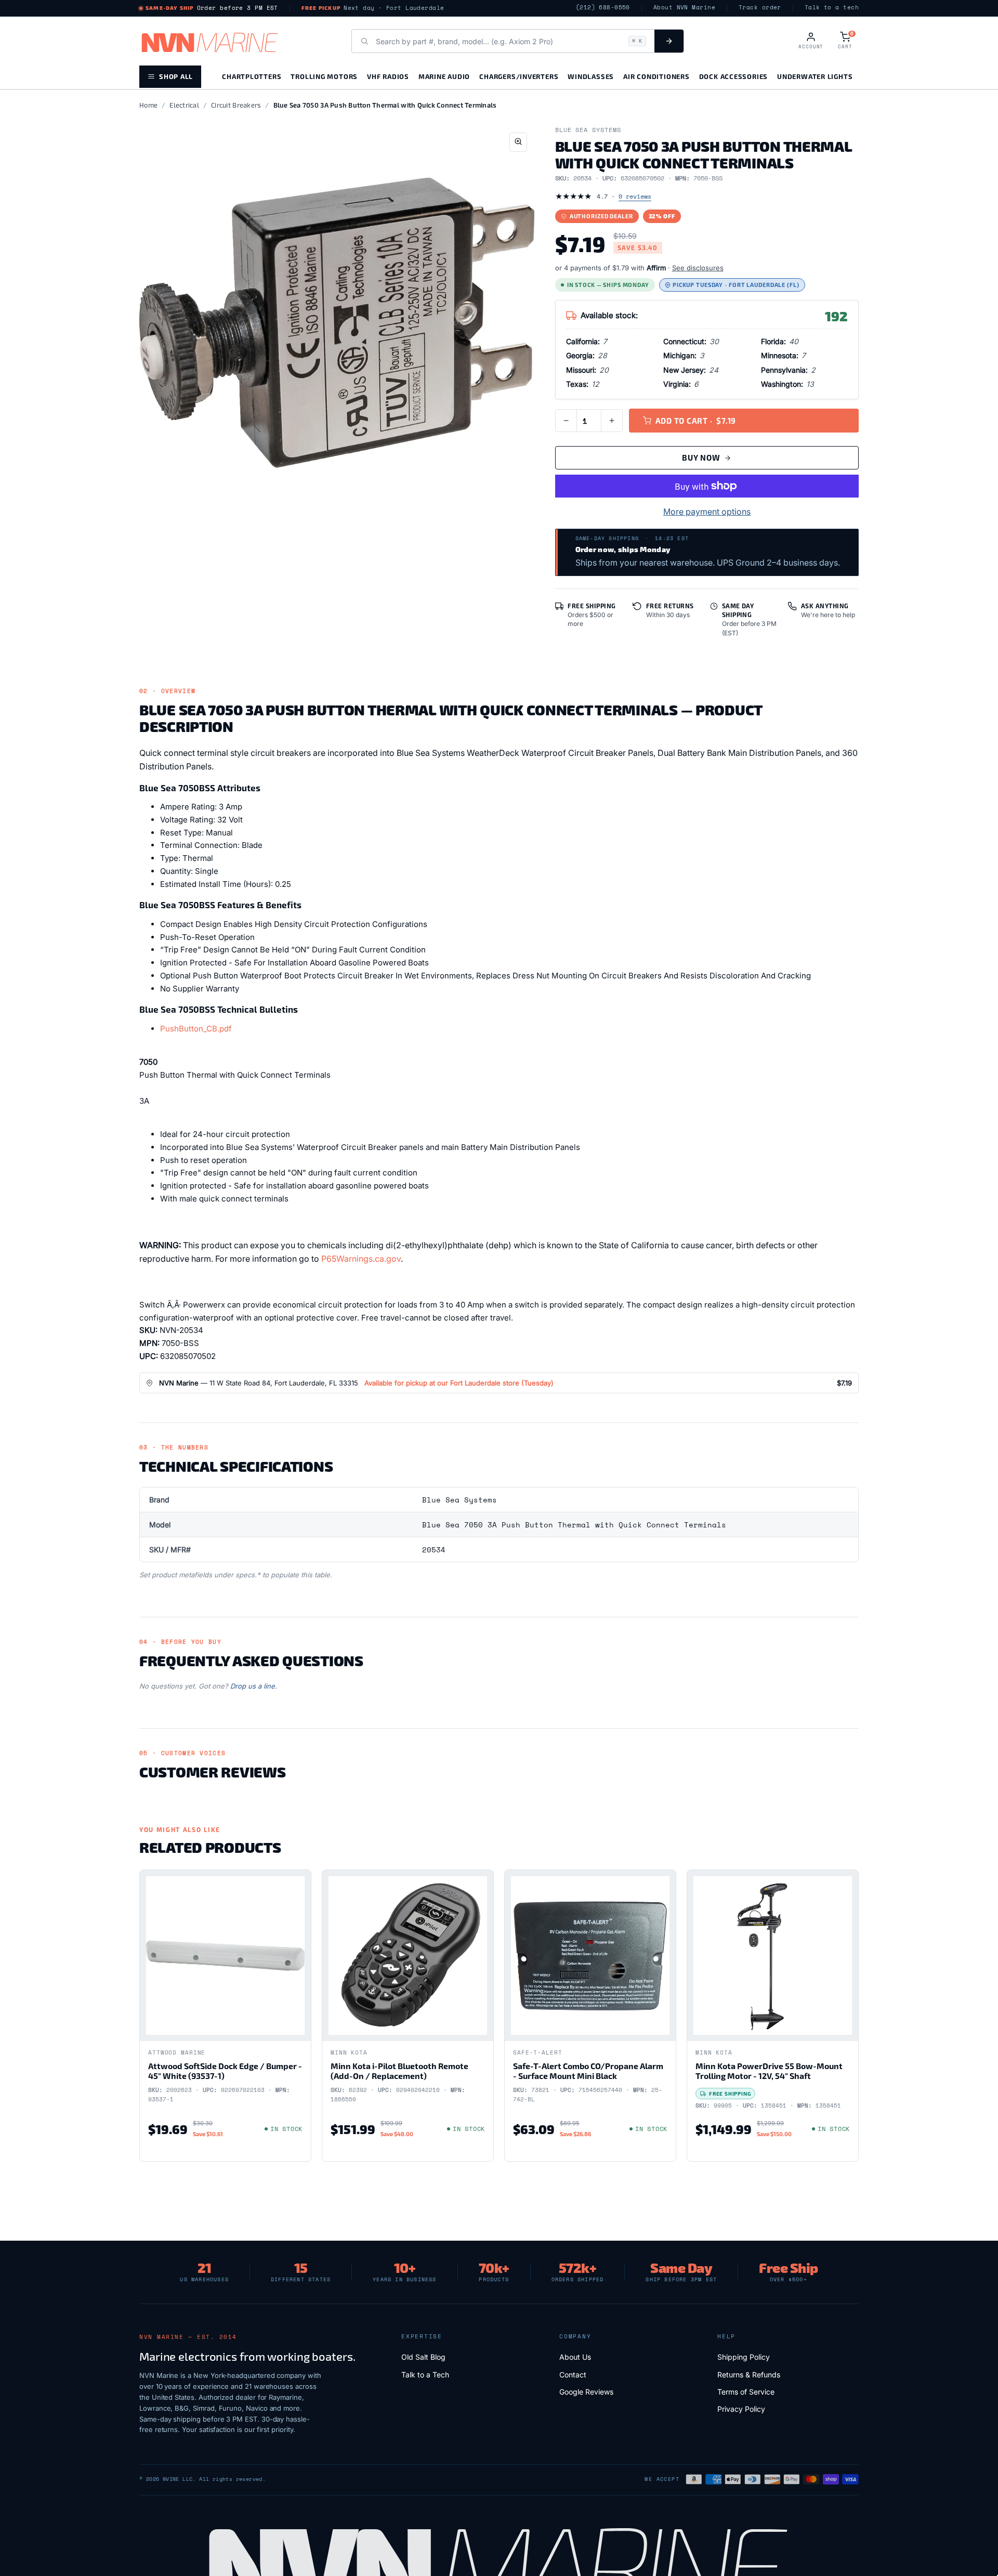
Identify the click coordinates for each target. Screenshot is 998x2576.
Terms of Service (746, 2392)
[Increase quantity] (612, 421)
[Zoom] (518, 142)
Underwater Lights (815, 76)
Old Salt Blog (423, 2357)
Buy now (701, 457)
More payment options (707, 512)
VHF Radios (388, 76)
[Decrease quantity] (566, 421)
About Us (575, 2357)
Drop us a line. (254, 1686)
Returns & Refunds (749, 2375)
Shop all (176, 76)
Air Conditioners (656, 76)
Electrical (184, 105)
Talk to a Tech (425, 2375)
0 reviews (635, 196)
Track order (760, 8)
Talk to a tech (832, 8)
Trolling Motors (324, 76)
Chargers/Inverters (519, 76)
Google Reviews (586, 2392)
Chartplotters (252, 76)
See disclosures (698, 268)
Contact (573, 2375)
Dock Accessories (733, 76)
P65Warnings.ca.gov (361, 1259)
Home (148, 105)
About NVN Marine (684, 8)
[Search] (669, 41)
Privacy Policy (741, 2409)
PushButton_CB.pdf (196, 1029)
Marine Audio (444, 76)
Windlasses (591, 76)
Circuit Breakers (236, 105)
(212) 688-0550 (603, 8)
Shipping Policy (744, 2357)
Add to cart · (696, 421)
